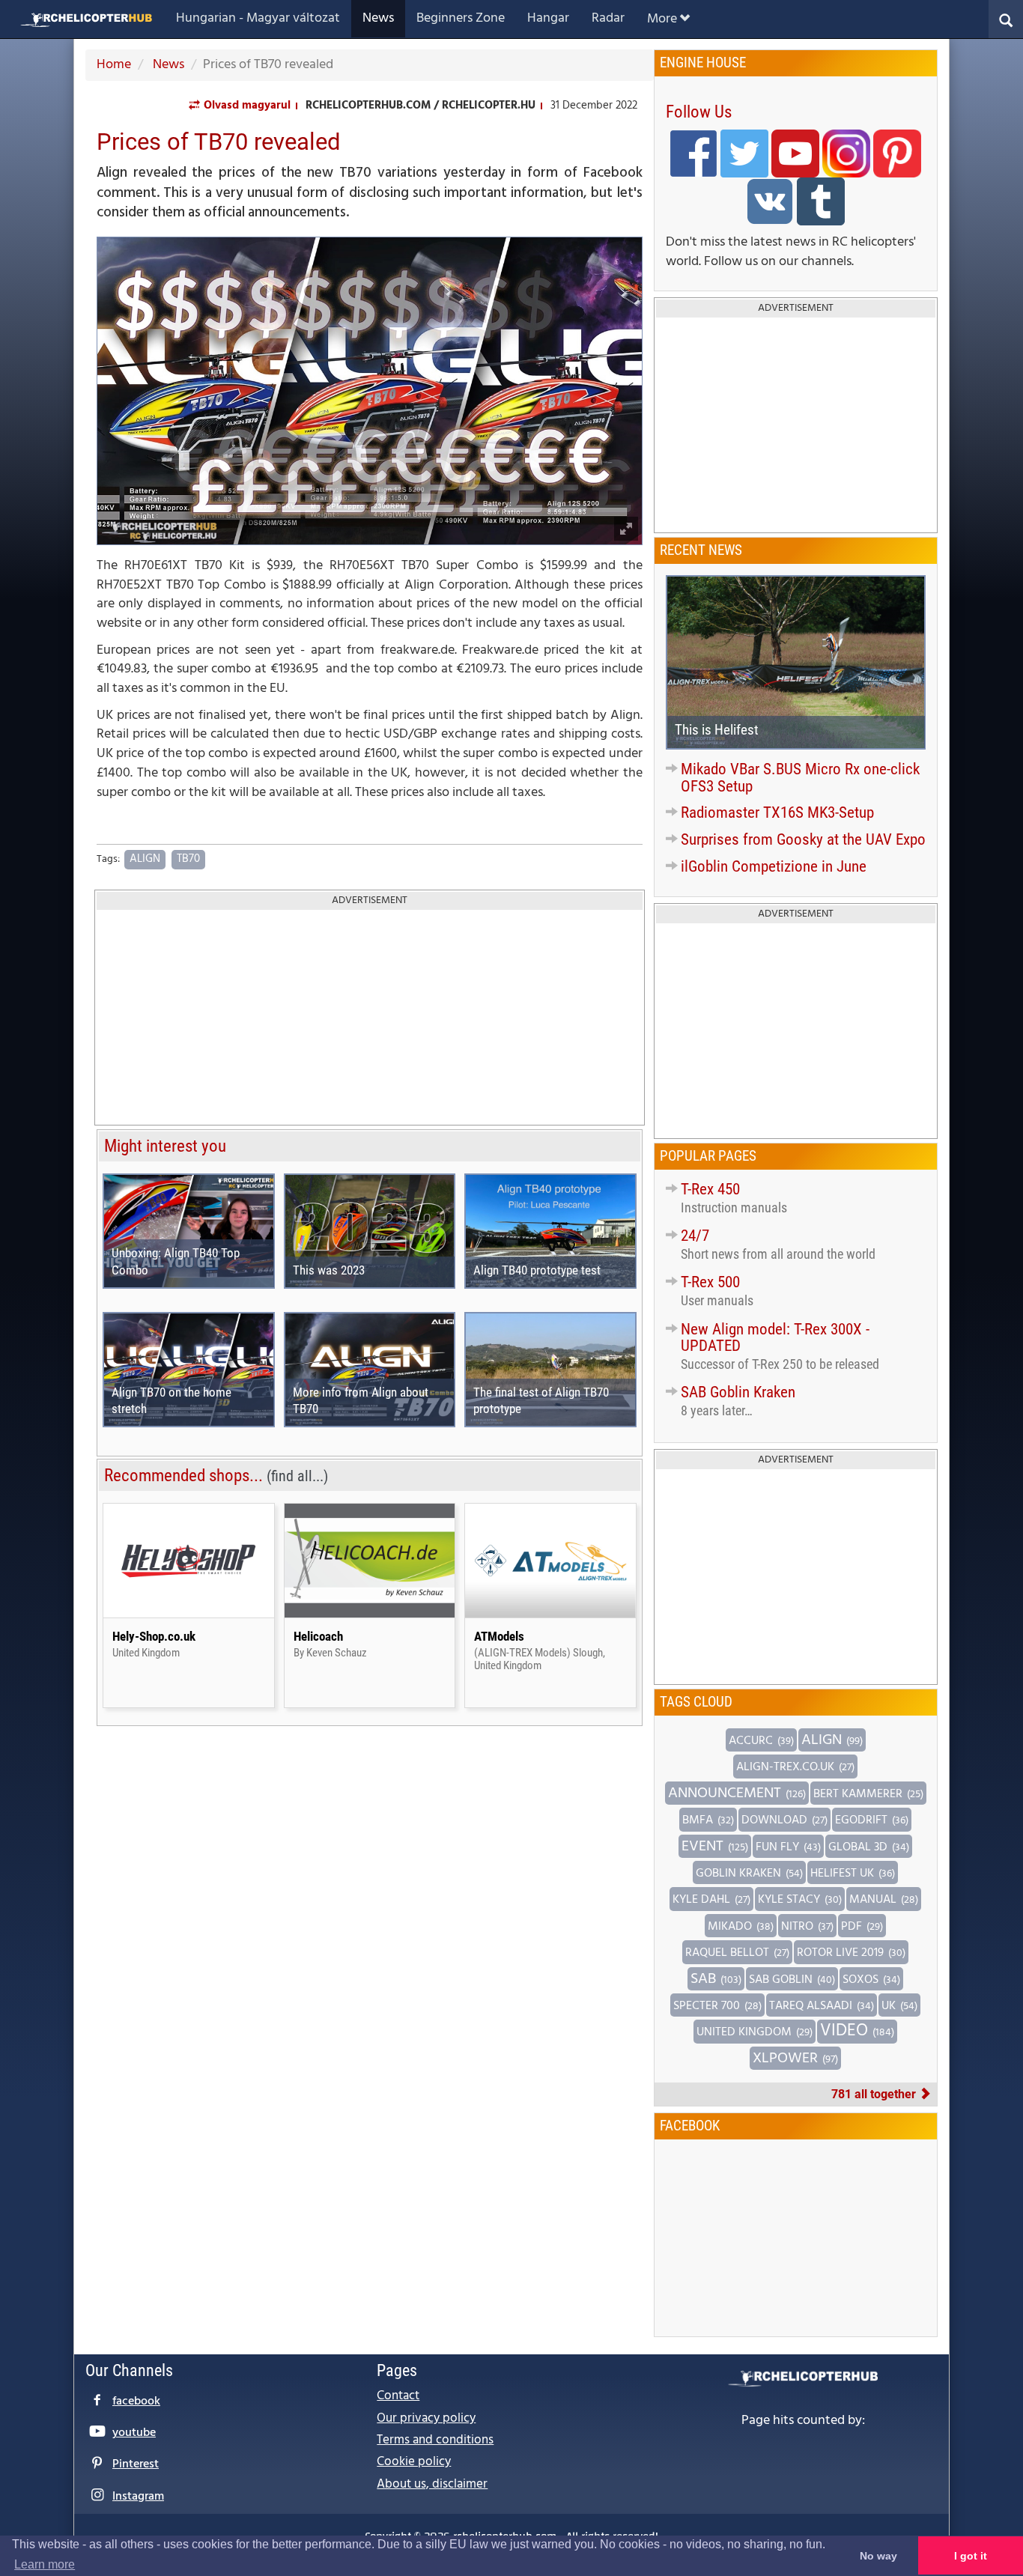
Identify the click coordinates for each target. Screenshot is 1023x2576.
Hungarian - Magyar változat (258, 18)
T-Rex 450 (710, 1189)
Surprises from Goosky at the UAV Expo (803, 839)
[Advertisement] (370, 1018)
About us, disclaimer (432, 2484)
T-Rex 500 (710, 1282)
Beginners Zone (461, 18)
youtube (134, 2433)
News (378, 18)
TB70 (188, 859)
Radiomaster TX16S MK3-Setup (777, 812)
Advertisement (370, 900)
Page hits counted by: (803, 2421)
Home (114, 65)
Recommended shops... (216, 1475)
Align (145, 859)
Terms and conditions (435, 2440)
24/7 (695, 1236)
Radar (608, 18)
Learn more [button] (45, 2564)
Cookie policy (414, 2462)
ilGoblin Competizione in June (774, 866)
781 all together (875, 2094)
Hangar (548, 18)
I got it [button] (971, 2556)
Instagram (138, 2497)
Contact (398, 2396)
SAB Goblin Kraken (738, 1392)
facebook (136, 2402)
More (662, 19)
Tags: (108, 860)
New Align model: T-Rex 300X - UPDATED (775, 1338)
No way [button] (878, 2556)
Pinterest (136, 2464)
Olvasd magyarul (247, 106)
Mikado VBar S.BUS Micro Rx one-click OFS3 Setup (800, 778)
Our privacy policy (426, 2418)
